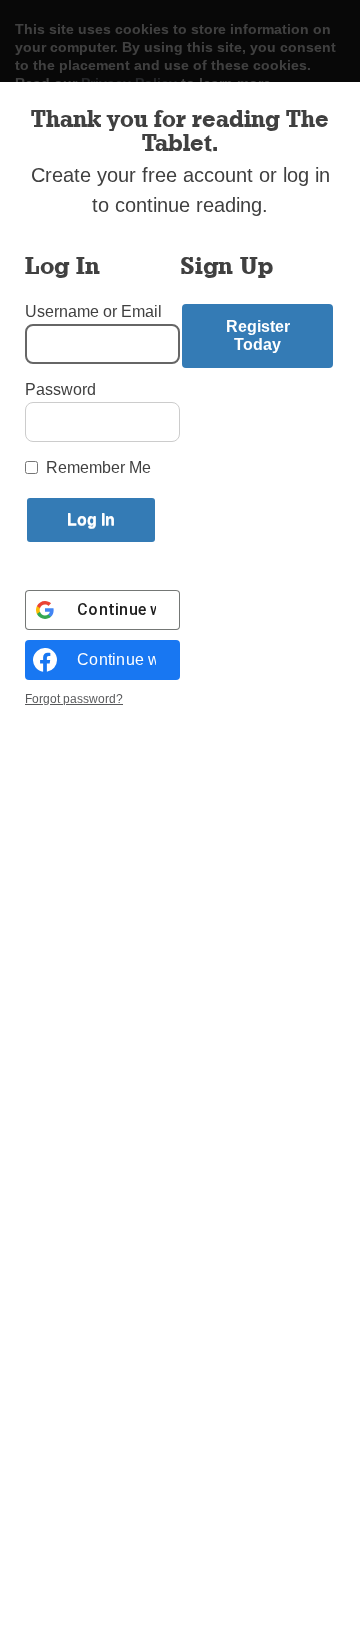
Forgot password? (74, 699)
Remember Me (98, 467)
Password (60, 389)
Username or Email (93, 311)
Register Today (258, 335)
